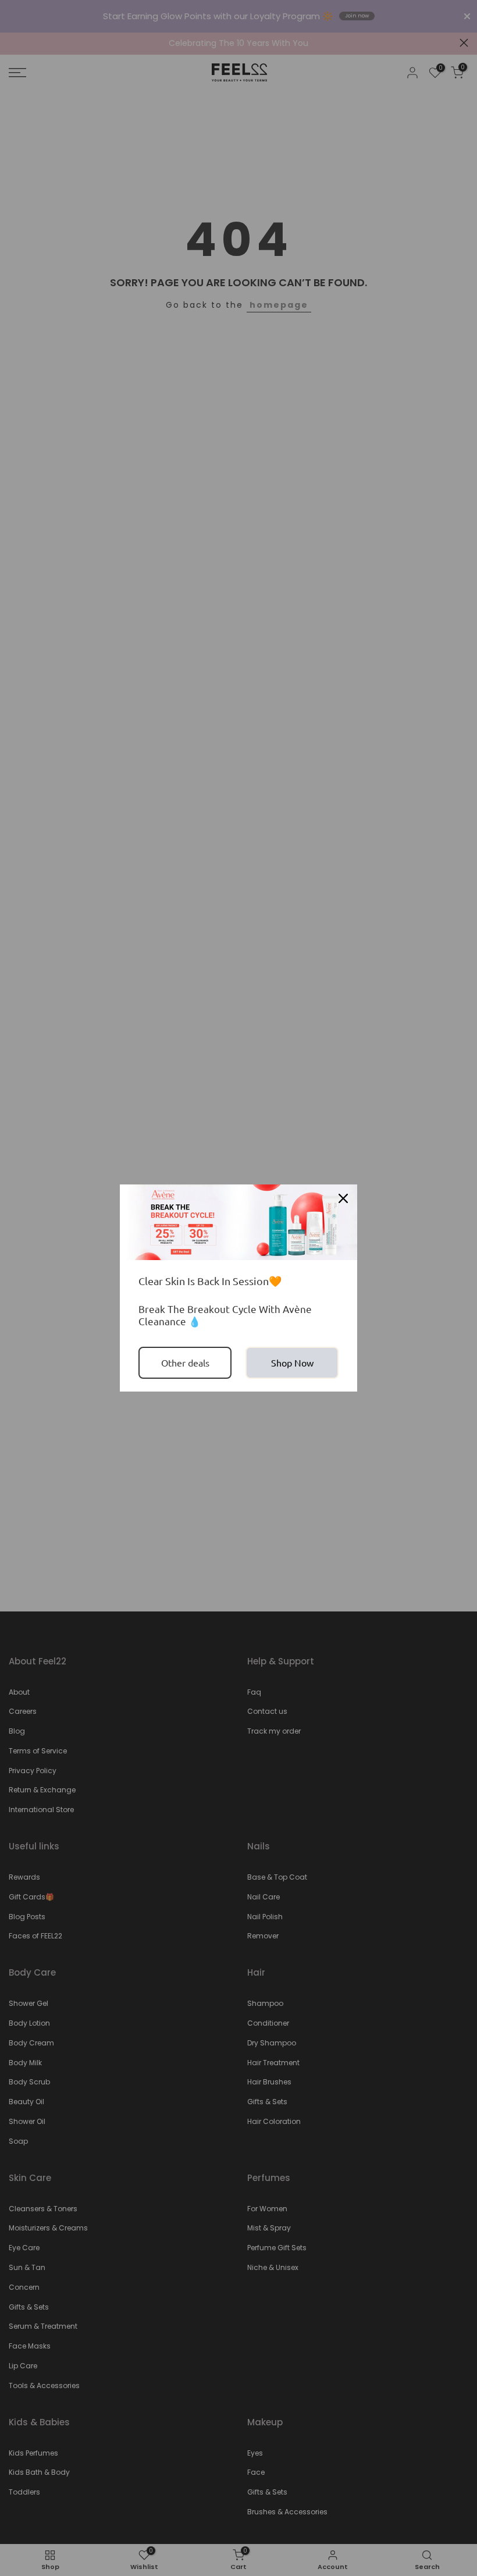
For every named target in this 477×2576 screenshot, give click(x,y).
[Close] (343, 1198)
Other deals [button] (185, 1362)
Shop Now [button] (292, 1362)
